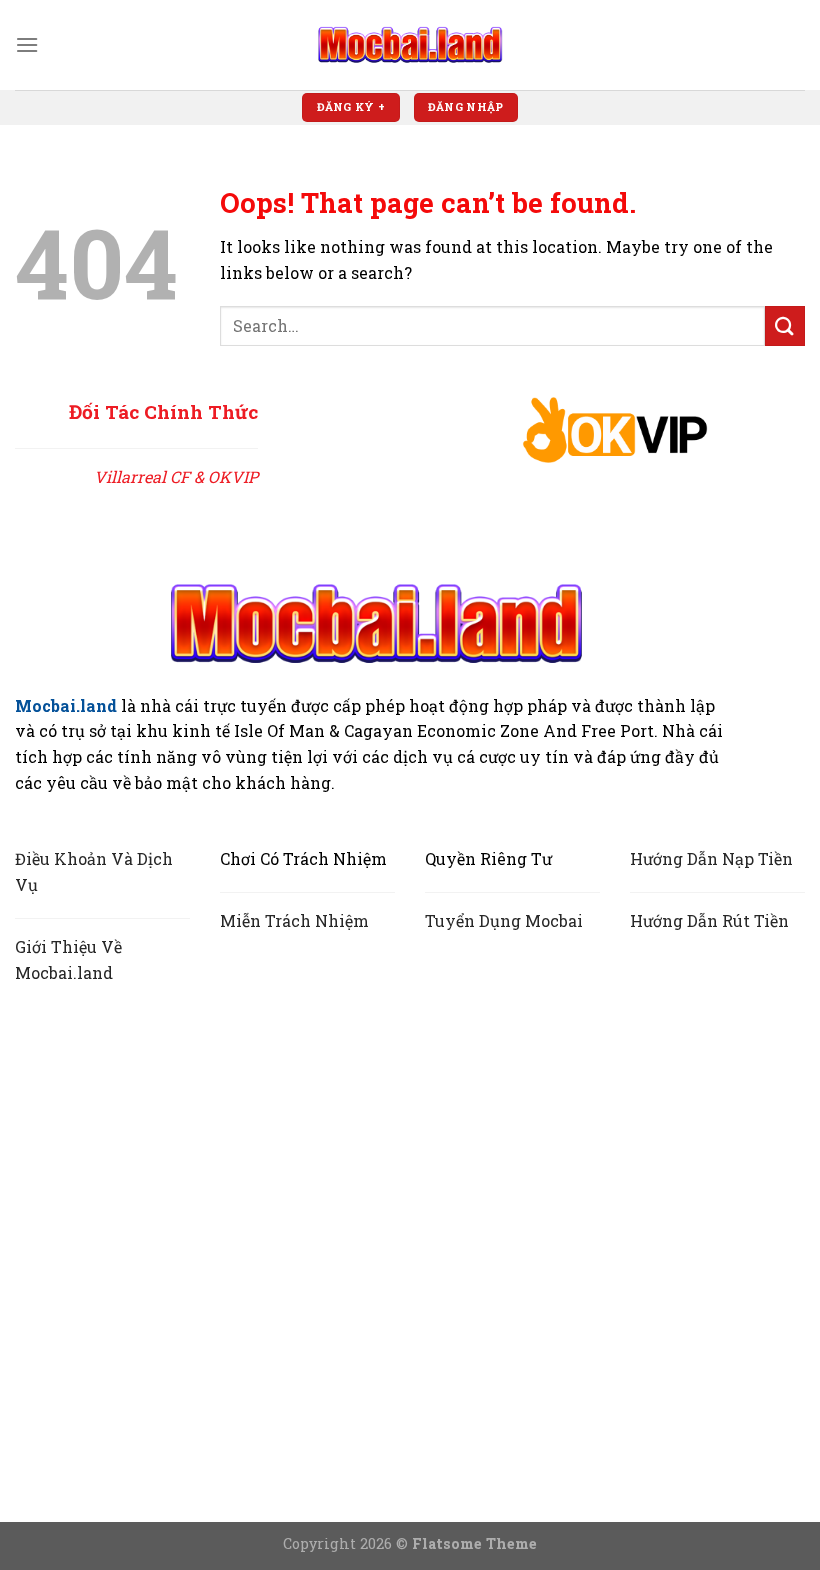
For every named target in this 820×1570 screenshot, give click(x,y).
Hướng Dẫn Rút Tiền (709, 920)
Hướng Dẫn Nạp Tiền (711, 858)
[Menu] (27, 44)
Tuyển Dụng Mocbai (504, 920)
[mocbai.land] (410, 44)
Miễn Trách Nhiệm (294, 920)
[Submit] (785, 325)
